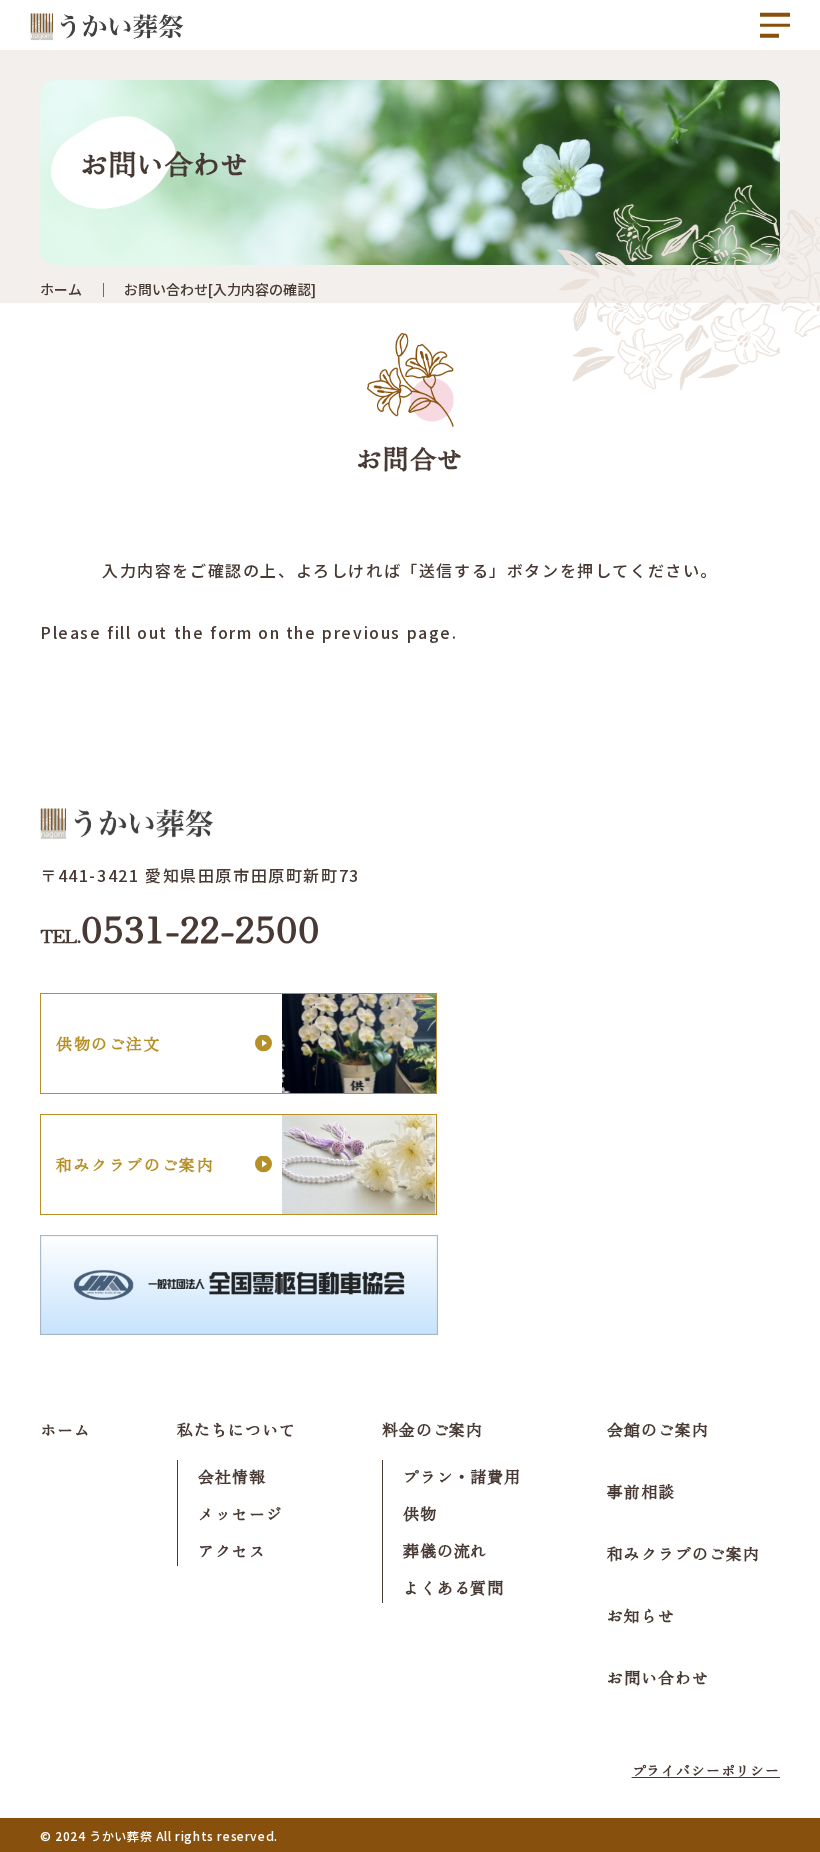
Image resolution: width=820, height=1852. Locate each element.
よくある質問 (454, 1587)
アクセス (232, 1550)
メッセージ (240, 1513)
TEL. (180, 927)
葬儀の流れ (445, 1550)
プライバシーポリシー (706, 1770)
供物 (420, 1513)
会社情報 (232, 1476)
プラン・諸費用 (462, 1476)
